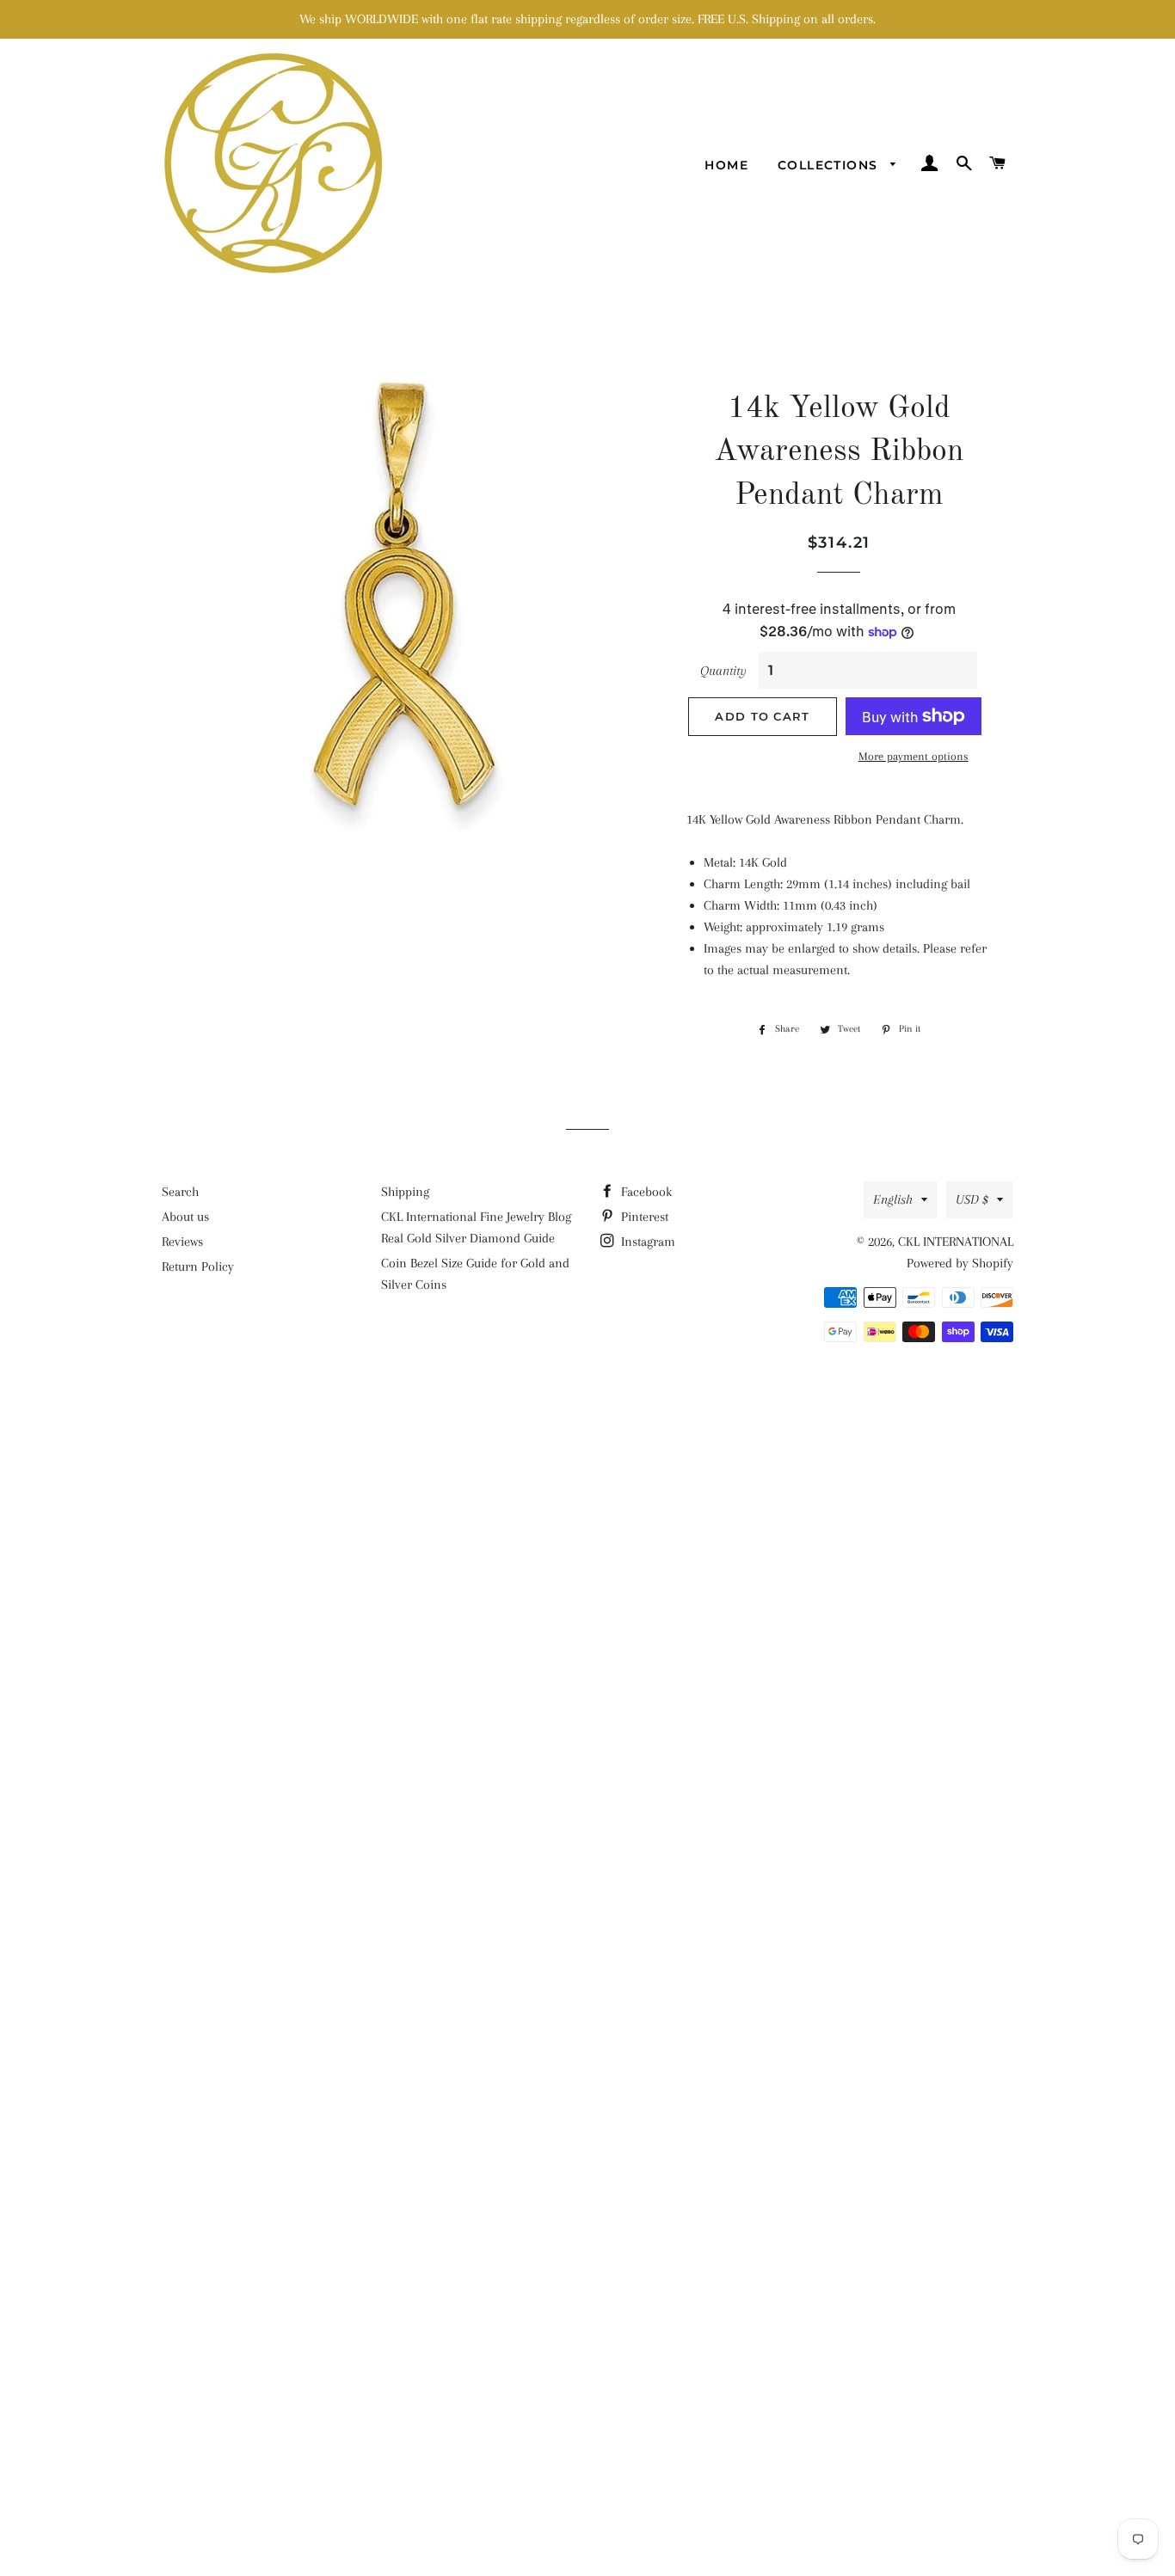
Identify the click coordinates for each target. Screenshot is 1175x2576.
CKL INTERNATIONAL (956, 1242)
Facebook (645, 1192)
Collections (830, 165)
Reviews (182, 1242)
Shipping (405, 1192)
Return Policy (198, 1267)
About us (185, 1217)
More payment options (914, 756)
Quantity (723, 671)
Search (180, 1192)
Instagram (646, 1242)
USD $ (972, 1199)
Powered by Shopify (960, 1263)
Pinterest (643, 1217)
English (893, 1199)
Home (726, 165)
